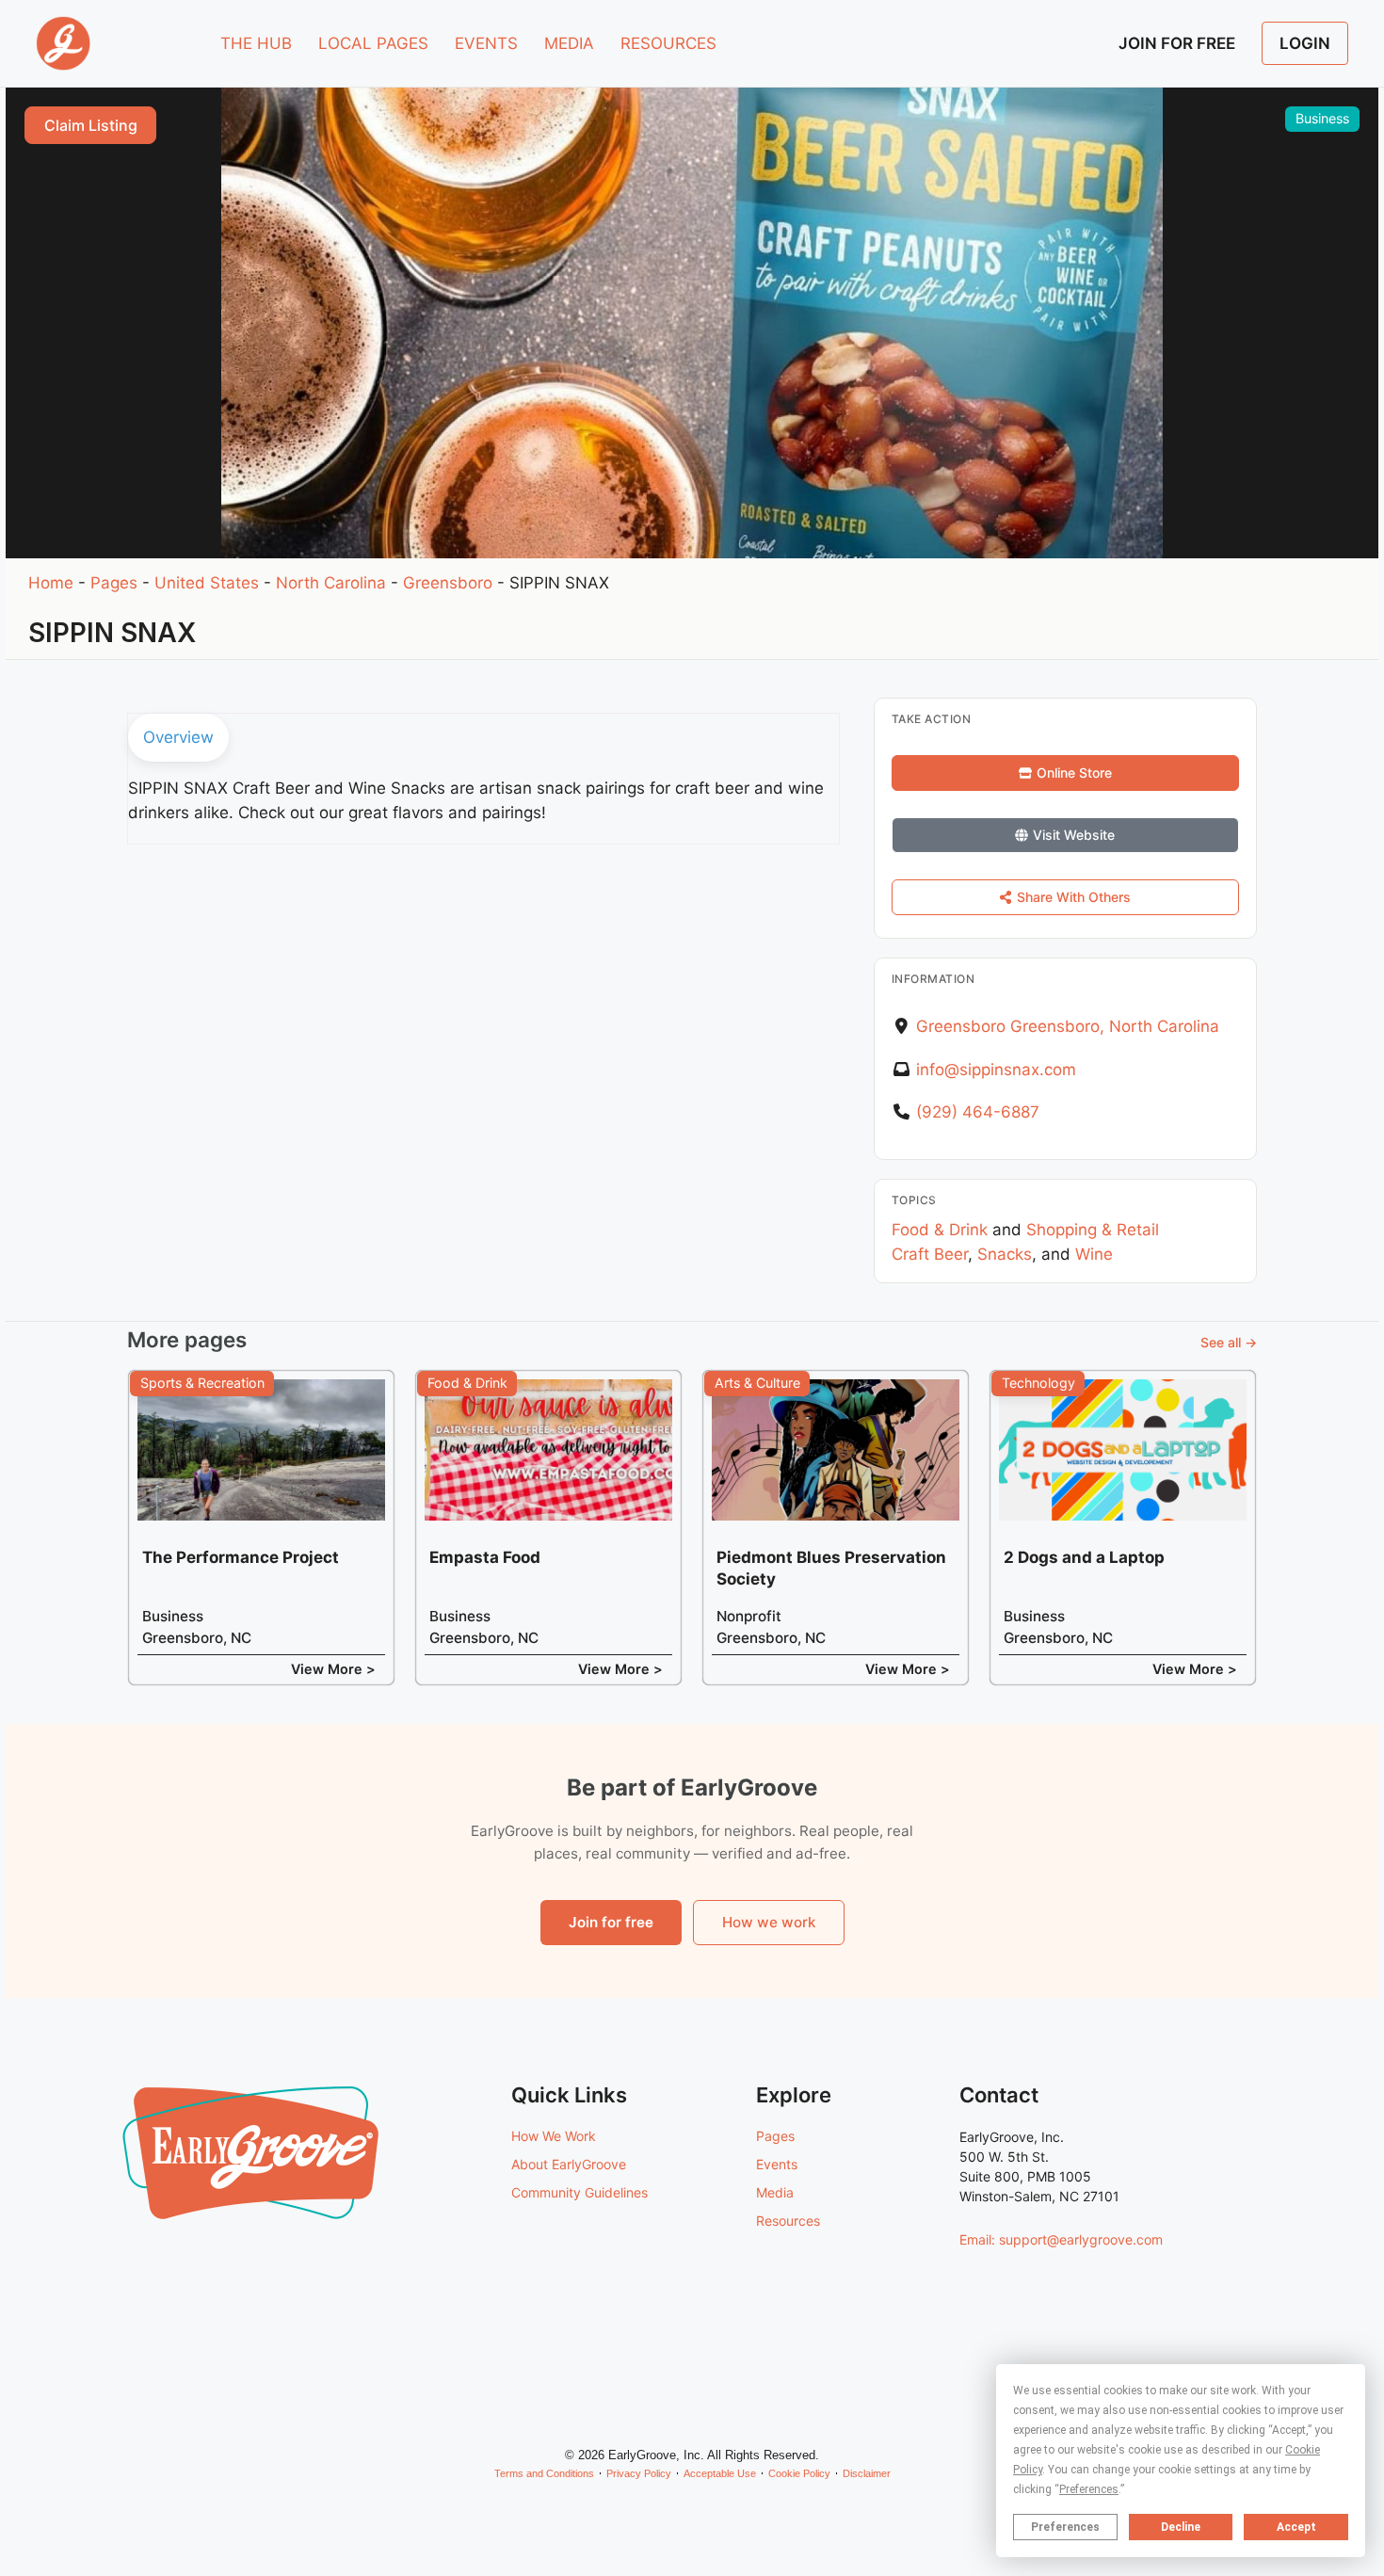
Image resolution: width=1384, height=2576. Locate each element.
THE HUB (256, 43)
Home (51, 583)
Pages (114, 583)
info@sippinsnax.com (996, 1070)
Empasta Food (485, 1557)
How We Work (554, 2136)
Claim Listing (91, 125)
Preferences (1065, 2527)
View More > (333, 1669)
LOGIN (1305, 43)
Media (775, 2192)
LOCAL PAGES (373, 43)
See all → (1229, 1342)
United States (207, 583)
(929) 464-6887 (978, 1112)
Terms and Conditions (544, 2473)
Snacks (1005, 1254)
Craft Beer (930, 1254)
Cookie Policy (799, 2473)
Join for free (611, 1922)
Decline (1181, 2527)
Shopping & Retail (1093, 1230)
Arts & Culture (757, 1383)
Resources (788, 2221)
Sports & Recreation (202, 1383)
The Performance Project (241, 1557)
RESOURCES (668, 43)
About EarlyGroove (569, 2164)
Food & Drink (940, 1230)
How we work (769, 1922)
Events (777, 2164)
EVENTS (486, 43)
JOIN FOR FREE (1177, 43)
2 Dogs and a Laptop (1084, 1557)
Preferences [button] (1089, 2489)
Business (1322, 118)
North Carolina (331, 583)
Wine (1094, 1254)
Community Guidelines (579, 2192)
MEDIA (569, 43)
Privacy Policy (639, 2473)
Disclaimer (867, 2473)
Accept (1296, 2527)
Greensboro (448, 583)
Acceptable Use (720, 2473)
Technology (1038, 1383)
